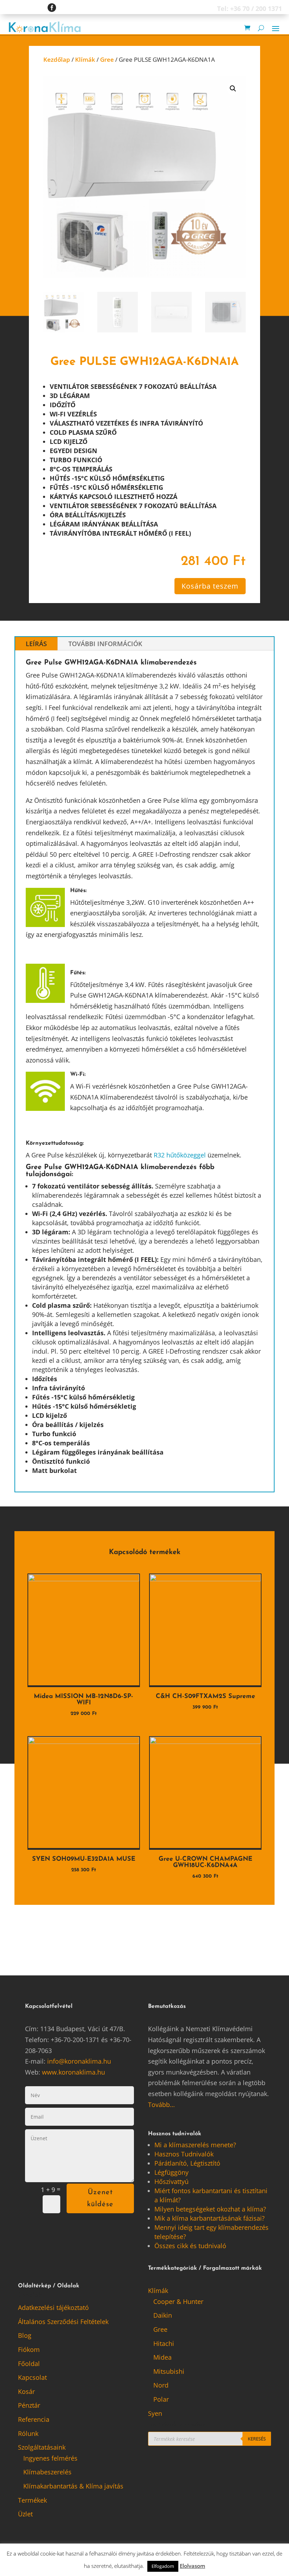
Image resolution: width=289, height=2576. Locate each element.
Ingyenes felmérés (50, 2458)
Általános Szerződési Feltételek (63, 2322)
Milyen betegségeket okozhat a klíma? (210, 2209)
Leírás (36, 644)
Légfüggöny (171, 2172)
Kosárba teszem (210, 586)
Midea (162, 2357)
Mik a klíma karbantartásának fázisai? (210, 2218)
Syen (155, 2413)
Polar (161, 2399)
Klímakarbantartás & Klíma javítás (73, 2486)
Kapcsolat (32, 2377)
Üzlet (25, 2514)
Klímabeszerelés (47, 2472)
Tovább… (161, 2105)
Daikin (163, 2315)
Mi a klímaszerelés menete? (195, 2145)
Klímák (85, 59)
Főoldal (29, 2364)
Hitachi (164, 2343)
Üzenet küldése (100, 2198)
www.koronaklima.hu (73, 2072)
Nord (161, 2385)
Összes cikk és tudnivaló (190, 2246)
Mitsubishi (169, 2371)
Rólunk (28, 2433)
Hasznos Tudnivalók (184, 2154)
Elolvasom (192, 2566)
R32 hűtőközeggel (180, 1155)
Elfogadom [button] (163, 2566)
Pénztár (29, 2405)
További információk (105, 644)
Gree (107, 59)
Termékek (32, 2500)
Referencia (34, 2419)
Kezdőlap (57, 59)
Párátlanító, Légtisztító (187, 2163)
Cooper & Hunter (178, 2301)
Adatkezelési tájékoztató (53, 2307)
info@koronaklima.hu (79, 2061)
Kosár (26, 2391)
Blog (25, 2335)
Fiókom (29, 2349)
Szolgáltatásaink (42, 2447)
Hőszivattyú (171, 2181)
